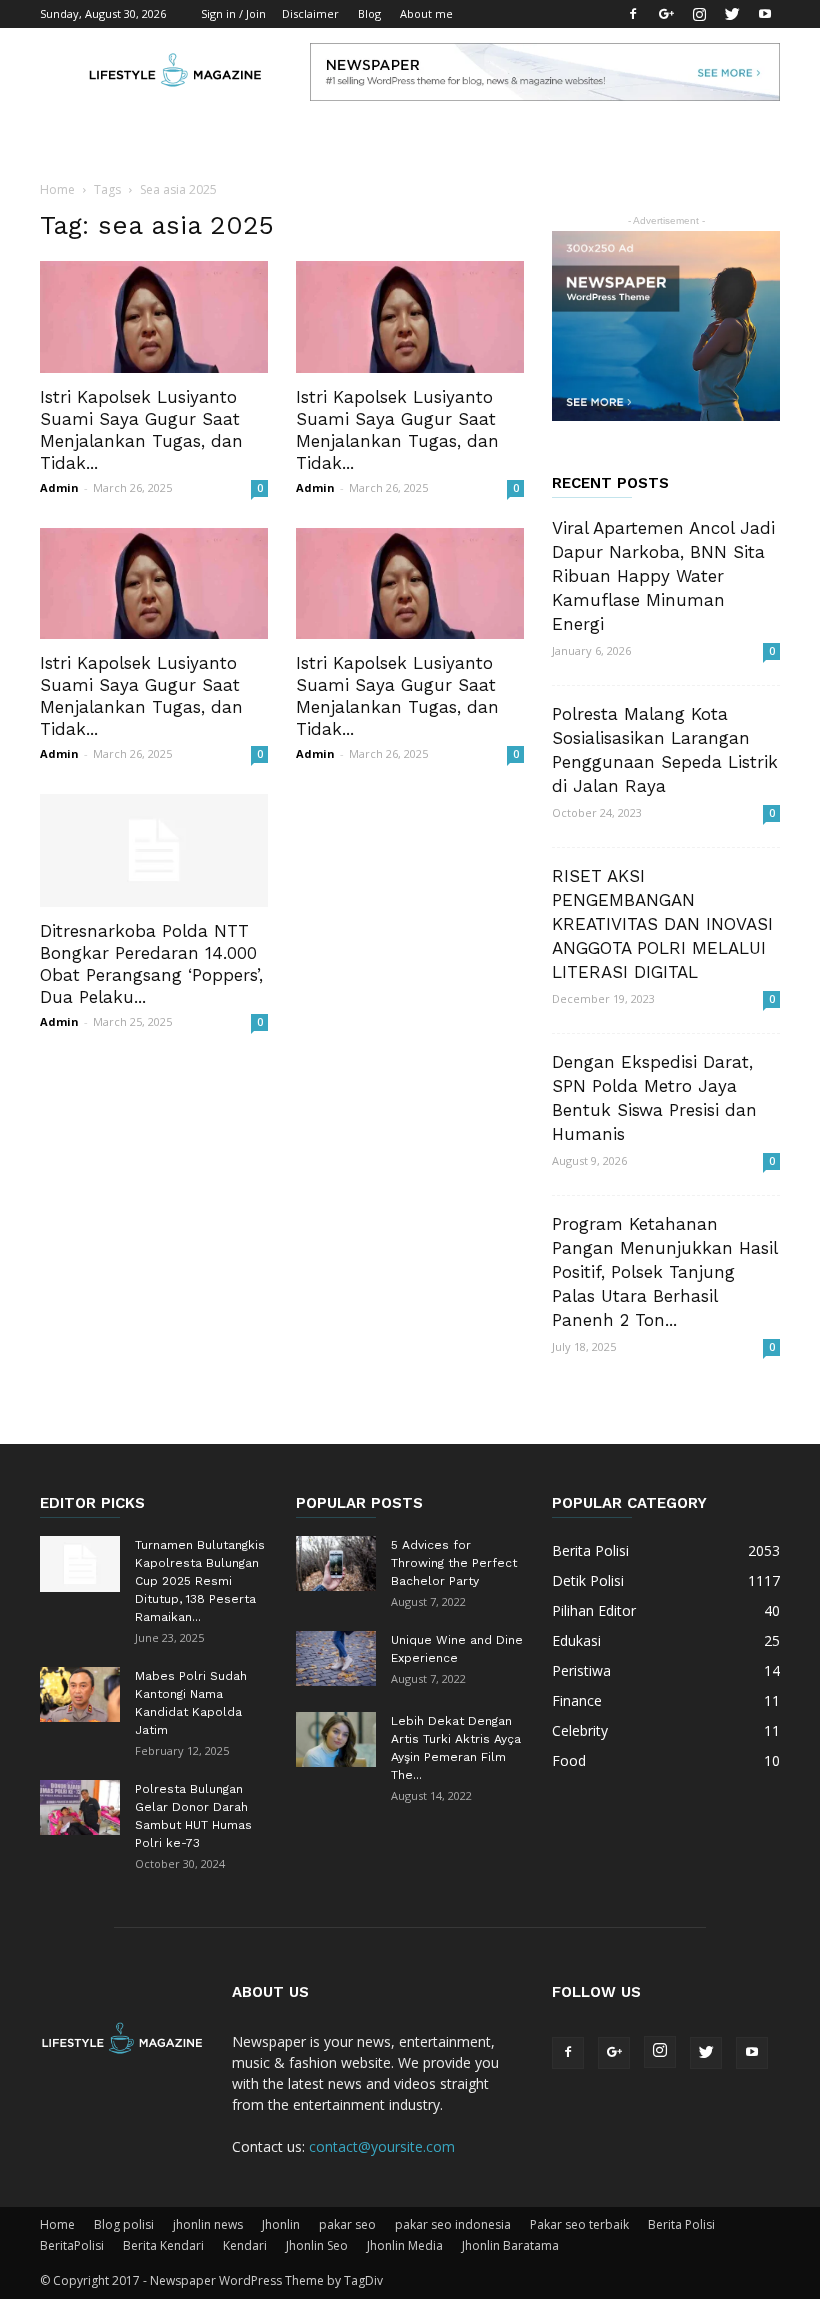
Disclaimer (310, 13)
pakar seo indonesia (453, 2224)
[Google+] (666, 14)
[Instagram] (699, 14)
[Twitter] (732, 14)
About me (426, 13)
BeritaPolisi (72, 2245)
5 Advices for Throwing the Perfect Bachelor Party (454, 1563)
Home (57, 189)
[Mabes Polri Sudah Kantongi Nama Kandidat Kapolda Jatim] (80, 1694)
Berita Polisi (681, 2224)
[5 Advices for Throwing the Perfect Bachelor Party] (336, 1563)
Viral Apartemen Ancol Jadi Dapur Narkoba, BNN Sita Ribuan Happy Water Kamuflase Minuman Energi (663, 576)
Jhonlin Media (405, 2245)
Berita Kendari (163, 2245)
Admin (59, 487)
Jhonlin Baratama (510, 2245)
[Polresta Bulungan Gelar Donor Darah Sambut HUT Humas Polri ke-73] (80, 1807)
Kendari (245, 2245)
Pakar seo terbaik (579, 2224)
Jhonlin (281, 2224)
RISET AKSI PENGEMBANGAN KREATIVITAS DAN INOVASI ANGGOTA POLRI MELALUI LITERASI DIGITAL (662, 924)
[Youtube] (765, 14)
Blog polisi (124, 2224)
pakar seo (347, 2224)
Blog (369, 13)
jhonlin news (208, 2224)
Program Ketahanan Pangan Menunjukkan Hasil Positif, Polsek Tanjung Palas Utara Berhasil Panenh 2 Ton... (664, 1272)
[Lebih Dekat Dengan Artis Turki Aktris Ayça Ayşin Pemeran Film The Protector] (336, 1739)
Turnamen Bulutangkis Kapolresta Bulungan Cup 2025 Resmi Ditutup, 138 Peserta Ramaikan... (200, 1581)
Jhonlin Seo (317, 2245)
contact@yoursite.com (382, 2146)
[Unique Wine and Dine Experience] (336, 1658)
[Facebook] (633, 14)
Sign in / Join (233, 13)
